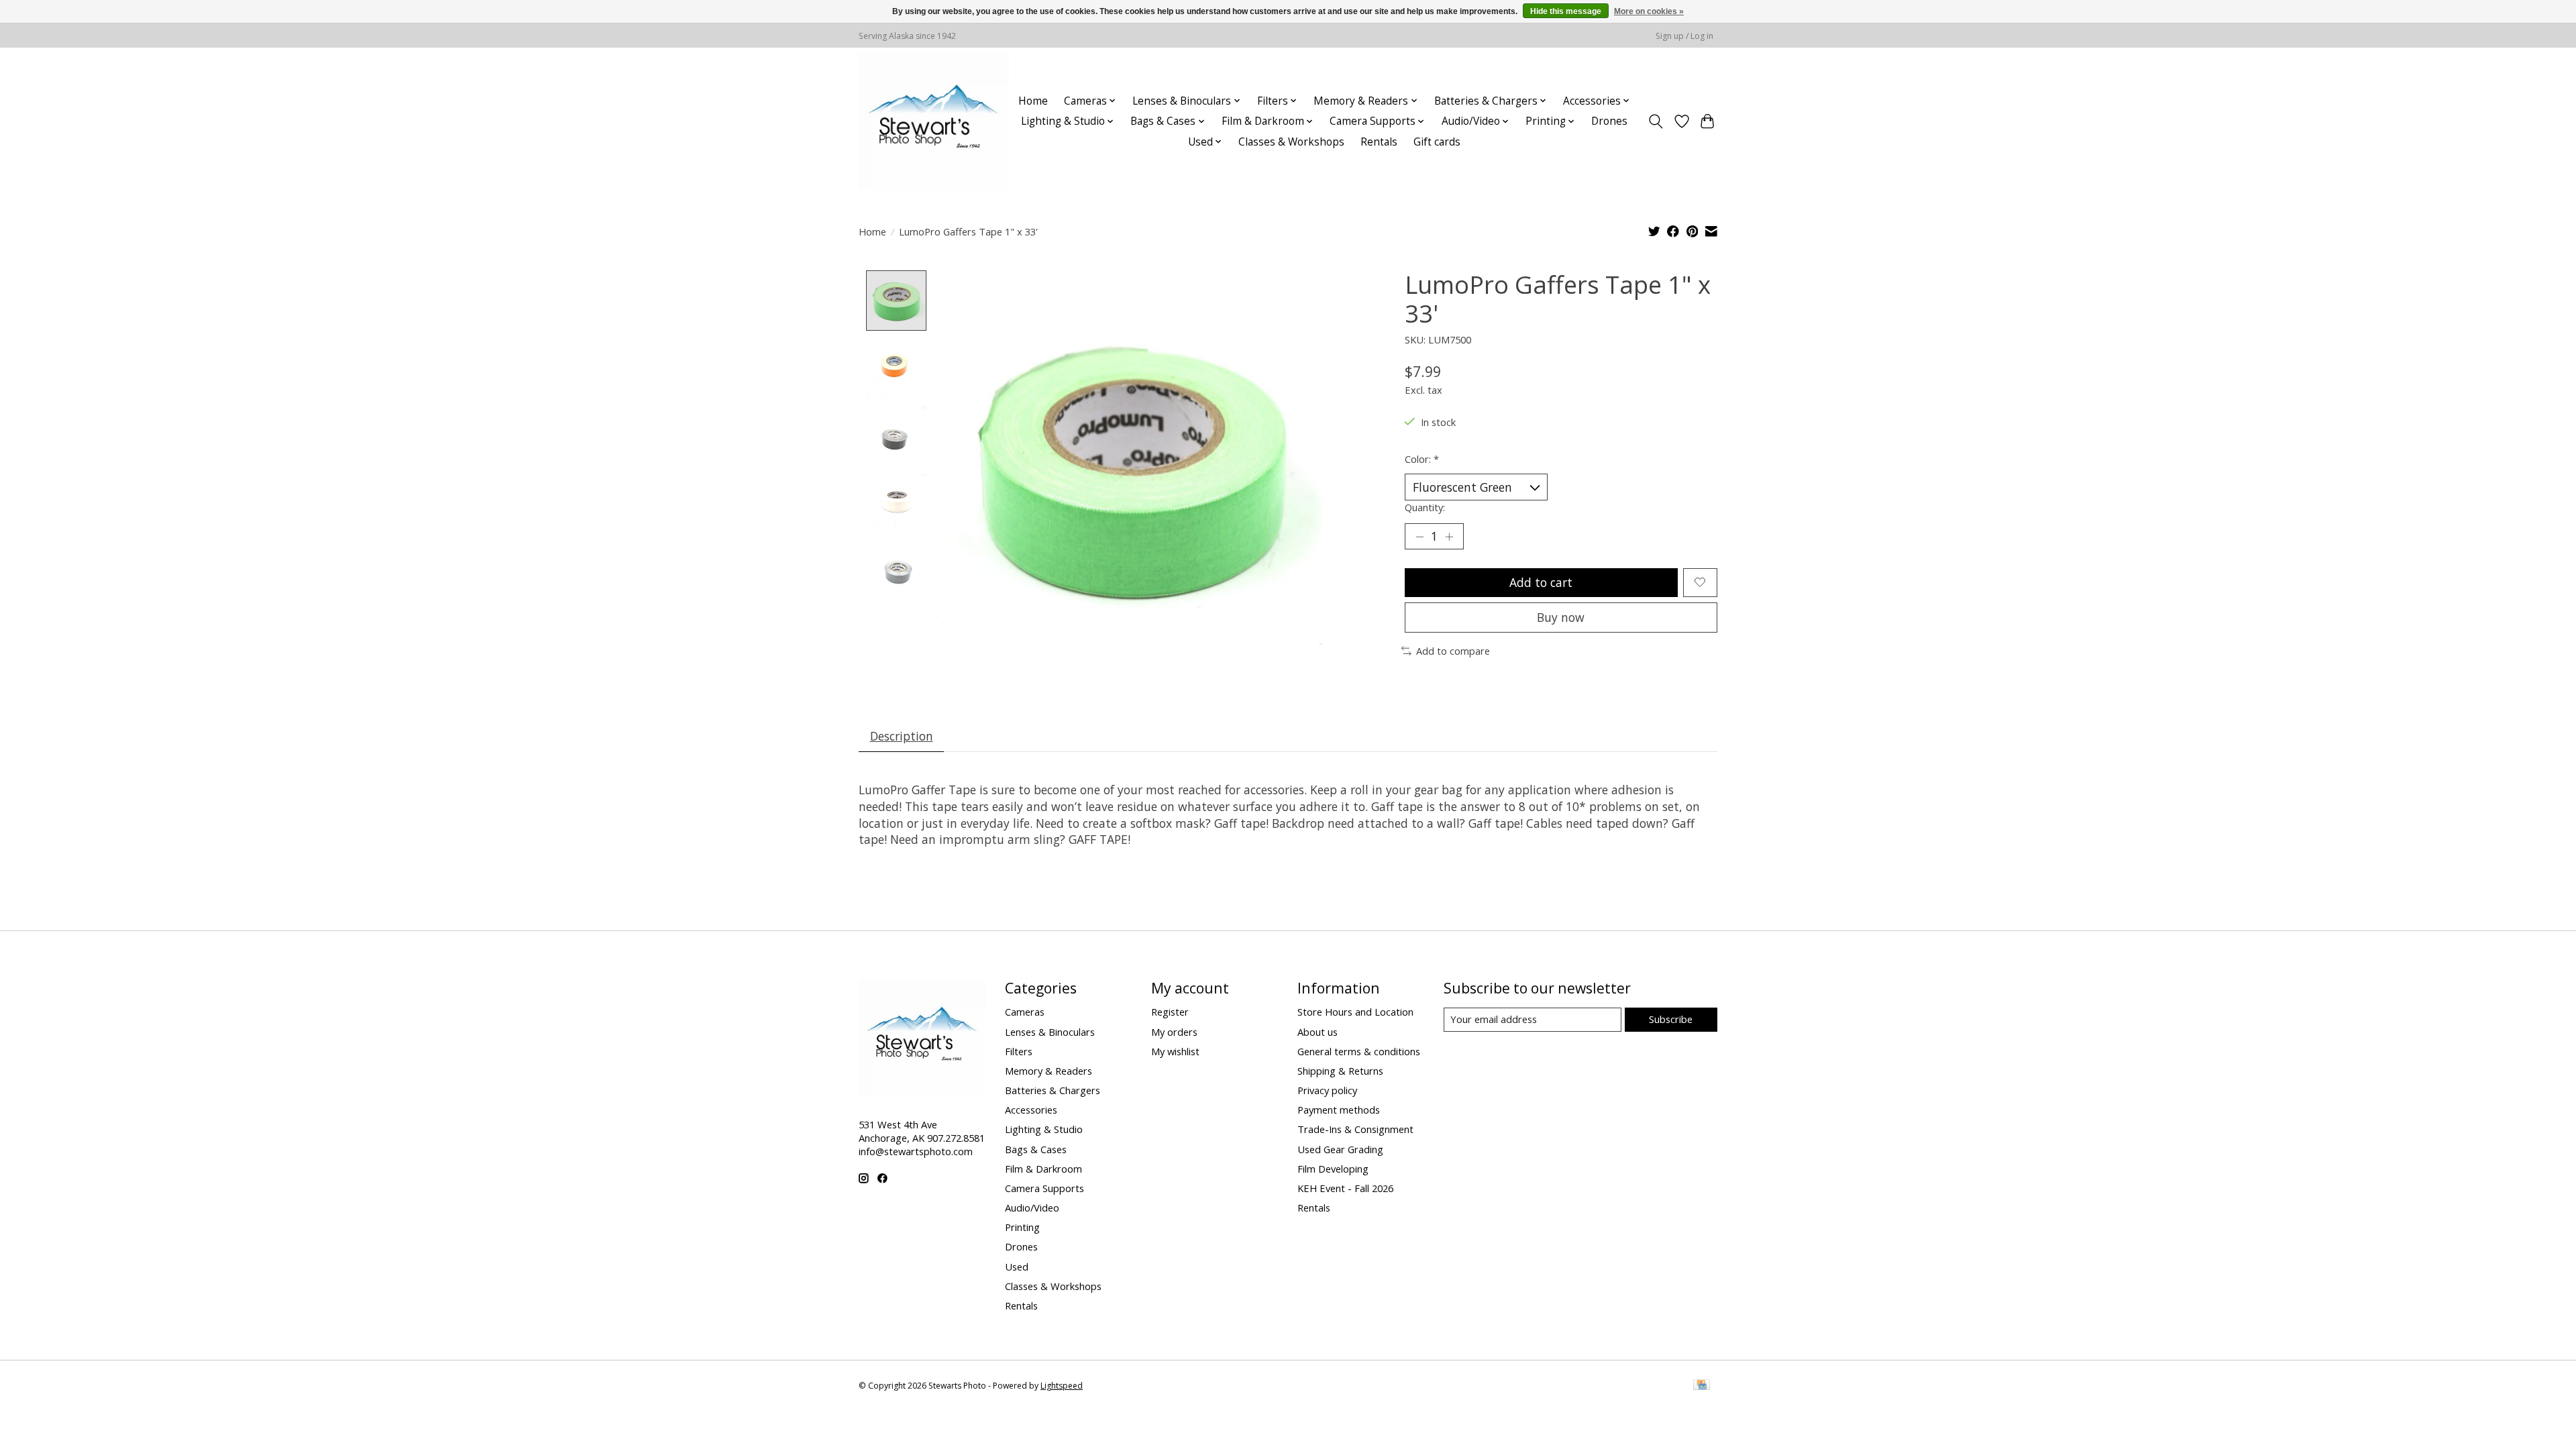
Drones (1609, 121)
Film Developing (1333, 1169)
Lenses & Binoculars (1050, 1032)
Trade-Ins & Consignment (1355, 1129)
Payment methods (1339, 1110)
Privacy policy (1327, 1090)
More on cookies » (1649, 11)
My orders (1174, 1032)
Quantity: (1425, 507)
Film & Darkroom (1043, 1169)
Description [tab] (902, 736)
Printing (1022, 1227)
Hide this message (1566, 11)
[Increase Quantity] (1449, 537)
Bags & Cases (1036, 1149)
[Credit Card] (1702, 1386)
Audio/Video (1032, 1207)
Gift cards (1437, 142)
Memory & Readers (1049, 1071)
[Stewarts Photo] (934, 121)
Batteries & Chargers (1053, 1090)
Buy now (1561, 617)
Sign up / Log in (1684, 36)
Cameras (1025, 1012)
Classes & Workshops (1291, 142)
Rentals (1379, 142)
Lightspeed (1062, 1386)
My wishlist (1175, 1051)
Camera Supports (1044, 1188)
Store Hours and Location (1355, 1012)
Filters (1019, 1051)
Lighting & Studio (1044, 1129)
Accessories (1031, 1110)
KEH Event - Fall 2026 (1345, 1188)
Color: (1422, 459)
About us (1318, 1032)
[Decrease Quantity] (1419, 537)
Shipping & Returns (1340, 1071)
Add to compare (1453, 651)
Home (1033, 101)
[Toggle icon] (1656, 121)
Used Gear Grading (1340, 1149)
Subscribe (1671, 1019)
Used (1017, 1267)
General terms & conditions (1359, 1051)
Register (1170, 1012)
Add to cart (1541, 582)
